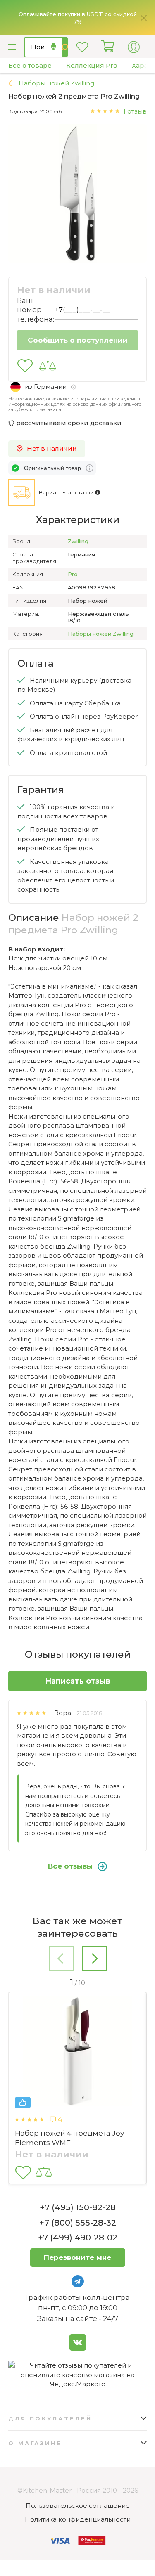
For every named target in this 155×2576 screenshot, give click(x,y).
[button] (61, 1960)
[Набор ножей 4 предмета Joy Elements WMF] (77, 2053)
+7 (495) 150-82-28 (78, 2207)
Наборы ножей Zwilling (101, 634)
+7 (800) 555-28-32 (78, 2223)
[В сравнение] (48, 366)
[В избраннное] (25, 366)
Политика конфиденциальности (78, 2519)
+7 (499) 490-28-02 (78, 2238)
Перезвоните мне (77, 2257)
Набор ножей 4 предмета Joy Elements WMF (69, 2138)
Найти (65, 47)
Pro (73, 574)
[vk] (78, 2342)
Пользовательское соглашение (78, 2506)
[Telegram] (78, 2281)
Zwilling (78, 541)
